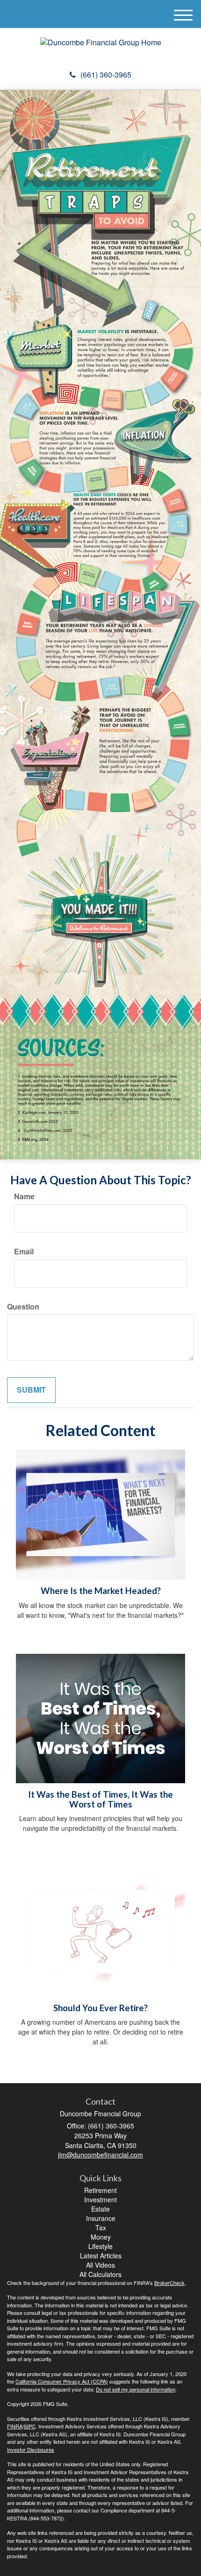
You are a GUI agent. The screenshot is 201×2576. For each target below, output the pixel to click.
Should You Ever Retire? (100, 2008)
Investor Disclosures (31, 2449)
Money (101, 2237)
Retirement (100, 2190)
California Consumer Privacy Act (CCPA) (62, 2381)
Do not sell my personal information (136, 2389)
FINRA (15, 2426)
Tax (101, 2227)
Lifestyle (100, 2246)
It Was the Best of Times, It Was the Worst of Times (100, 1799)
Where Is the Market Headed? (101, 1591)
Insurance (101, 2218)
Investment (100, 2199)
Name (24, 1196)
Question (23, 1307)
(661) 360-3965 (106, 75)
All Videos (100, 2265)
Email (24, 1252)
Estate (100, 2209)
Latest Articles (101, 2256)
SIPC (30, 2426)
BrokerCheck (169, 2283)
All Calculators (100, 2274)
